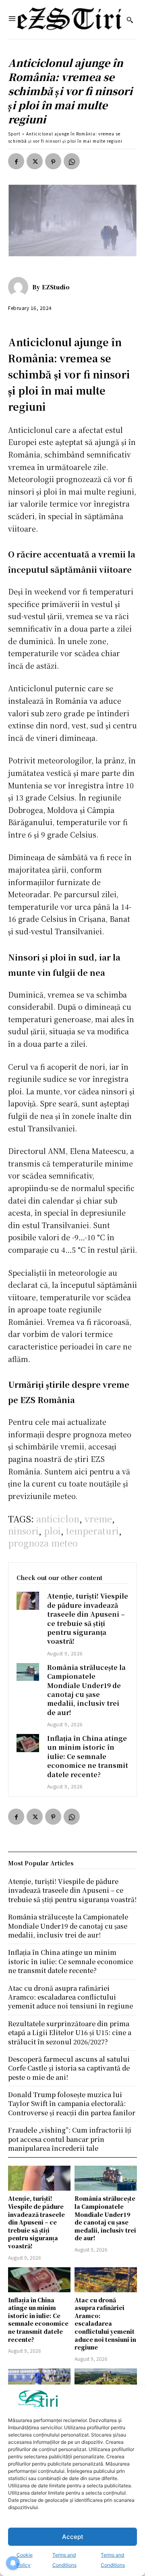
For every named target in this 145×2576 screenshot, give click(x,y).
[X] (35, 161)
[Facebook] (16, 161)
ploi (52, 1531)
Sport (14, 134)
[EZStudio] (20, 287)
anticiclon (58, 1519)
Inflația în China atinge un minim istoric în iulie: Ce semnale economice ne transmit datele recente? (88, 1756)
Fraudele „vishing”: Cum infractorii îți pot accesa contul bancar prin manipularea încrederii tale (70, 2139)
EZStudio (56, 287)
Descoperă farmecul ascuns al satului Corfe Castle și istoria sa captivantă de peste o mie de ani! (69, 2068)
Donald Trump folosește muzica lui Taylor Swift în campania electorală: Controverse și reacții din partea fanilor (72, 2104)
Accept (73, 2537)
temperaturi (92, 1531)
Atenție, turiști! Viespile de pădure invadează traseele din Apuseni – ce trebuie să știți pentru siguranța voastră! (88, 1619)
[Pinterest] (53, 161)
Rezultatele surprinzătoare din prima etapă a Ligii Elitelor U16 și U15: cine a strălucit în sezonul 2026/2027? (70, 2033)
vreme (98, 1519)
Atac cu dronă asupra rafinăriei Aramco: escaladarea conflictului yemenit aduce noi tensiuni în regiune (105, 2324)
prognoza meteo (43, 1543)
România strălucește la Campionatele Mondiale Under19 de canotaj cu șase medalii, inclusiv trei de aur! (86, 1690)
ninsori (23, 1531)
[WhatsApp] (72, 161)
